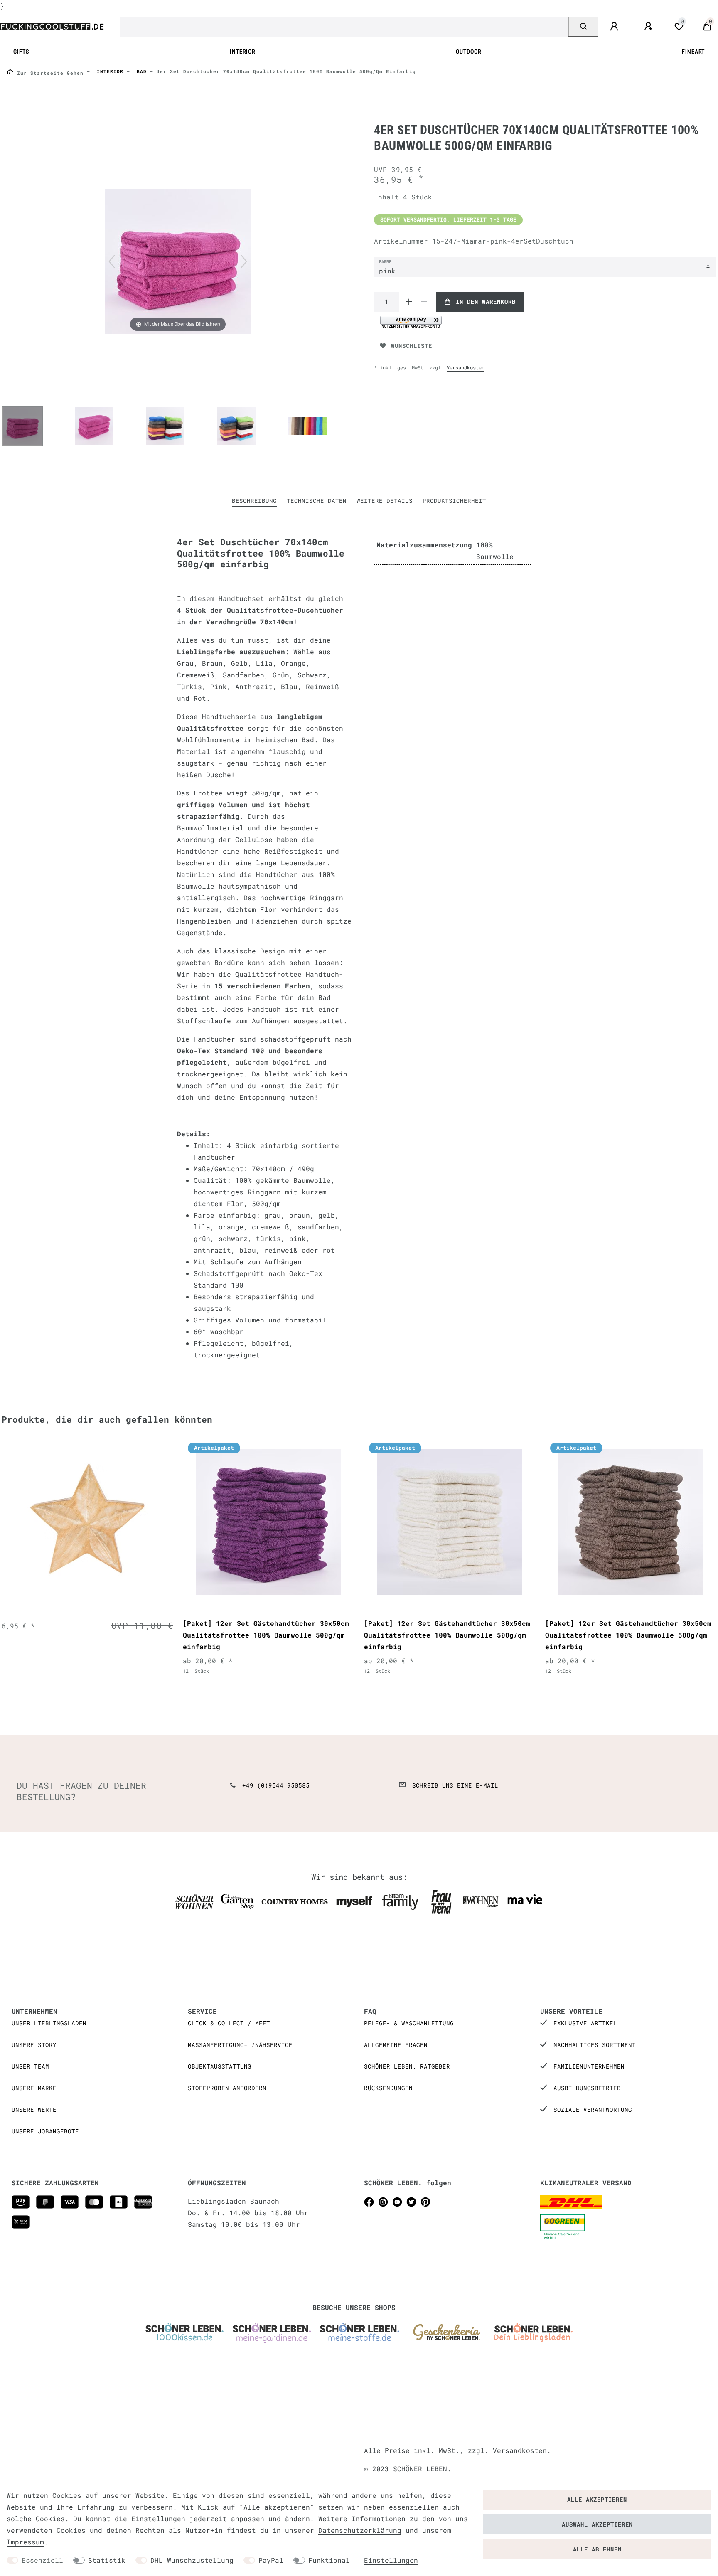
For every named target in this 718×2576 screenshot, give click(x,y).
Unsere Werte (34, 2109)
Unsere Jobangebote (45, 2131)
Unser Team (30, 2066)
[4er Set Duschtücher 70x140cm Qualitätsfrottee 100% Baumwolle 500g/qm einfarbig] (22, 427)
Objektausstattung (220, 2066)
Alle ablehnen (597, 2549)
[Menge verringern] (424, 302)
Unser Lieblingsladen (49, 2023)
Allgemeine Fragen (396, 2045)
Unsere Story (34, 2045)
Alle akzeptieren (597, 2499)
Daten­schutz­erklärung (360, 2530)
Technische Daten (317, 501)
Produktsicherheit (454, 501)
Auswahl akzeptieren (597, 2524)
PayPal (271, 2560)
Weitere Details (385, 501)
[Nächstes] (244, 261)
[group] (87, 1522)
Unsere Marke (34, 2088)
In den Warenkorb (486, 302)
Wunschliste (412, 346)
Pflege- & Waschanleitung (409, 2023)
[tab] (254, 501)
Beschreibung (254, 501)
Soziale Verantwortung (593, 2109)
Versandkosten (466, 367)
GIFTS (21, 52)
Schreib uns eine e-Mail (455, 1785)
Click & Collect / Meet (229, 2023)
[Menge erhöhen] (409, 302)
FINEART (693, 52)
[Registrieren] (649, 27)
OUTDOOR (468, 52)
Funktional (329, 2560)
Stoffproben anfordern (227, 2088)
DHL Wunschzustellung (192, 2560)
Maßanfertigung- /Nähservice (240, 2045)
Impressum (25, 2542)
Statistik (107, 2560)
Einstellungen (391, 2560)
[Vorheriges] (112, 261)
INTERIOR (242, 52)
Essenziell (42, 2560)
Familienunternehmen (589, 2066)
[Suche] (583, 27)
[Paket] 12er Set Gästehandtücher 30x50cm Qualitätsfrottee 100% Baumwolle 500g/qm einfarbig (266, 1635)
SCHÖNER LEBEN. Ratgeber (407, 2066)
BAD (140, 71)
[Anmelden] (615, 27)
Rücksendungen (388, 2088)
